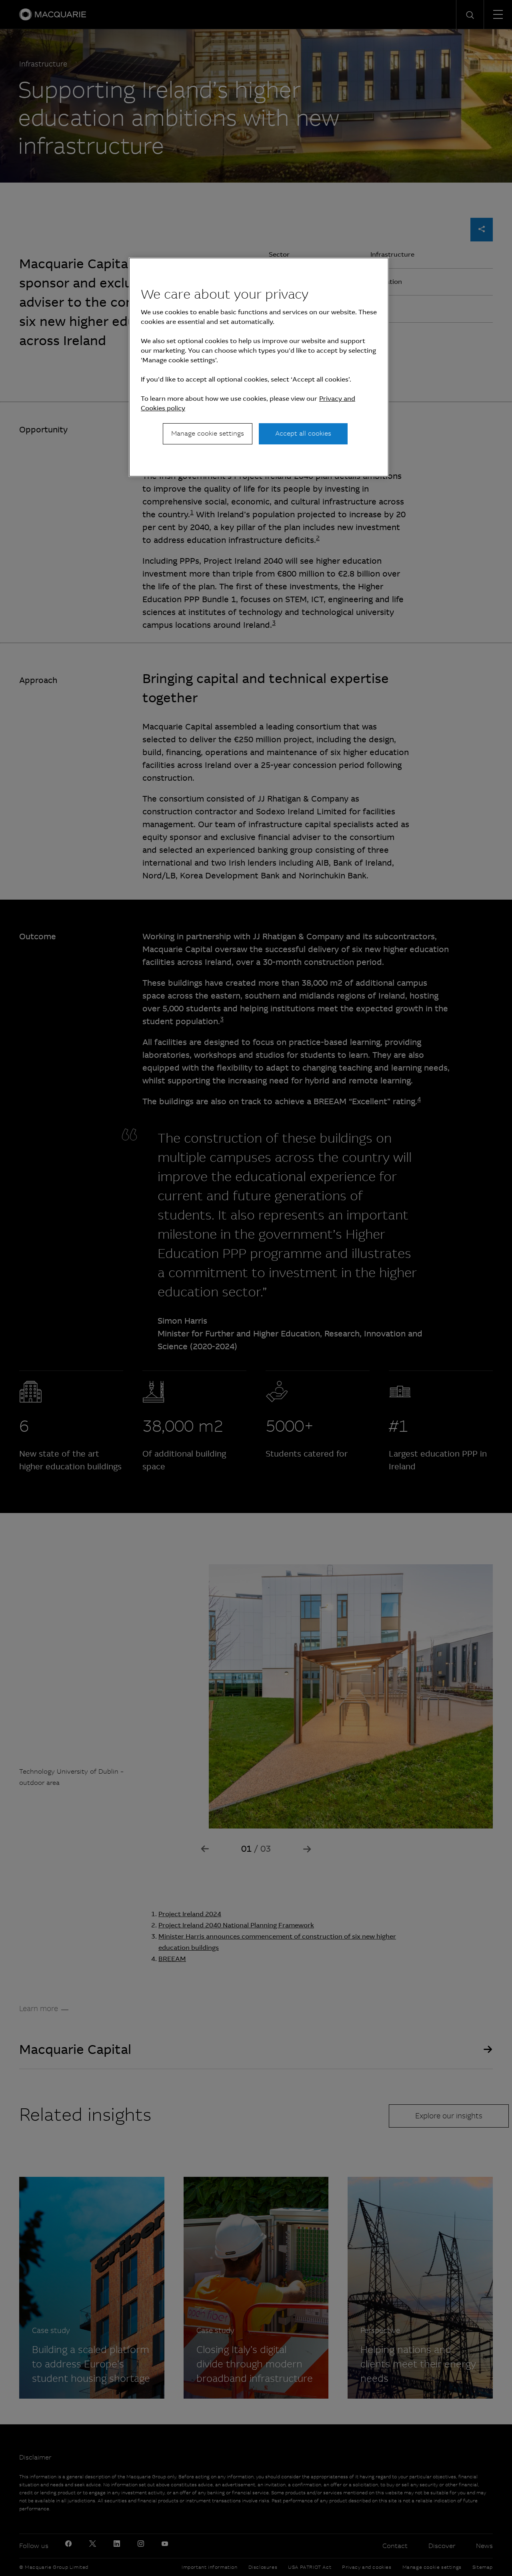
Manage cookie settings (208, 433)
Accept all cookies (303, 433)
